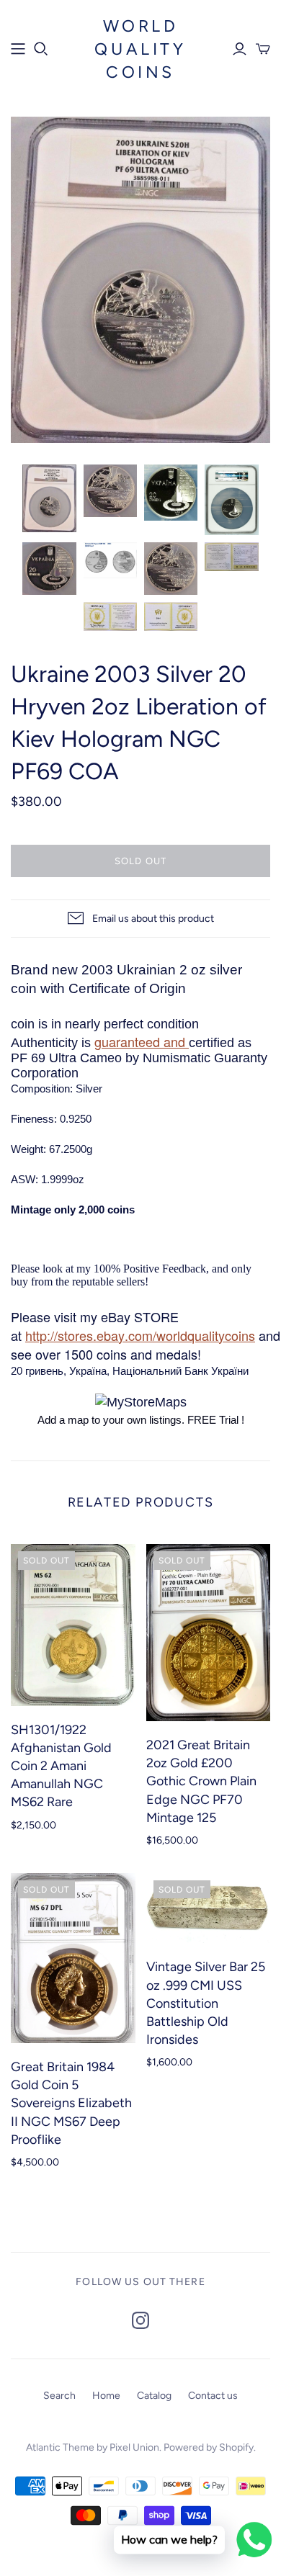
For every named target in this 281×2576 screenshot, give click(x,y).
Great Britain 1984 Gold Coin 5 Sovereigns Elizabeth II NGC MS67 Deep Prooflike (71, 2103)
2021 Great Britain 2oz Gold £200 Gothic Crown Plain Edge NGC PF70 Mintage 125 (201, 1781)
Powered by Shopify (209, 2447)
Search (59, 2396)
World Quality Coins (140, 49)
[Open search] (41, 49)
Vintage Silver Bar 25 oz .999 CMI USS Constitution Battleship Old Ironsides (206, 2003)
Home (106, 2396)
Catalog (154, 2396)
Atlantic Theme (60, 2447)
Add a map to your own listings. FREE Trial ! (141, 1420)
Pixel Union (134, 2447)
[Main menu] (18, 49)
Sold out (140, 861)
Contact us (213, 2396)
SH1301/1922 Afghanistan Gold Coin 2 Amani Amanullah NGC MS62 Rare (61, 1766)
